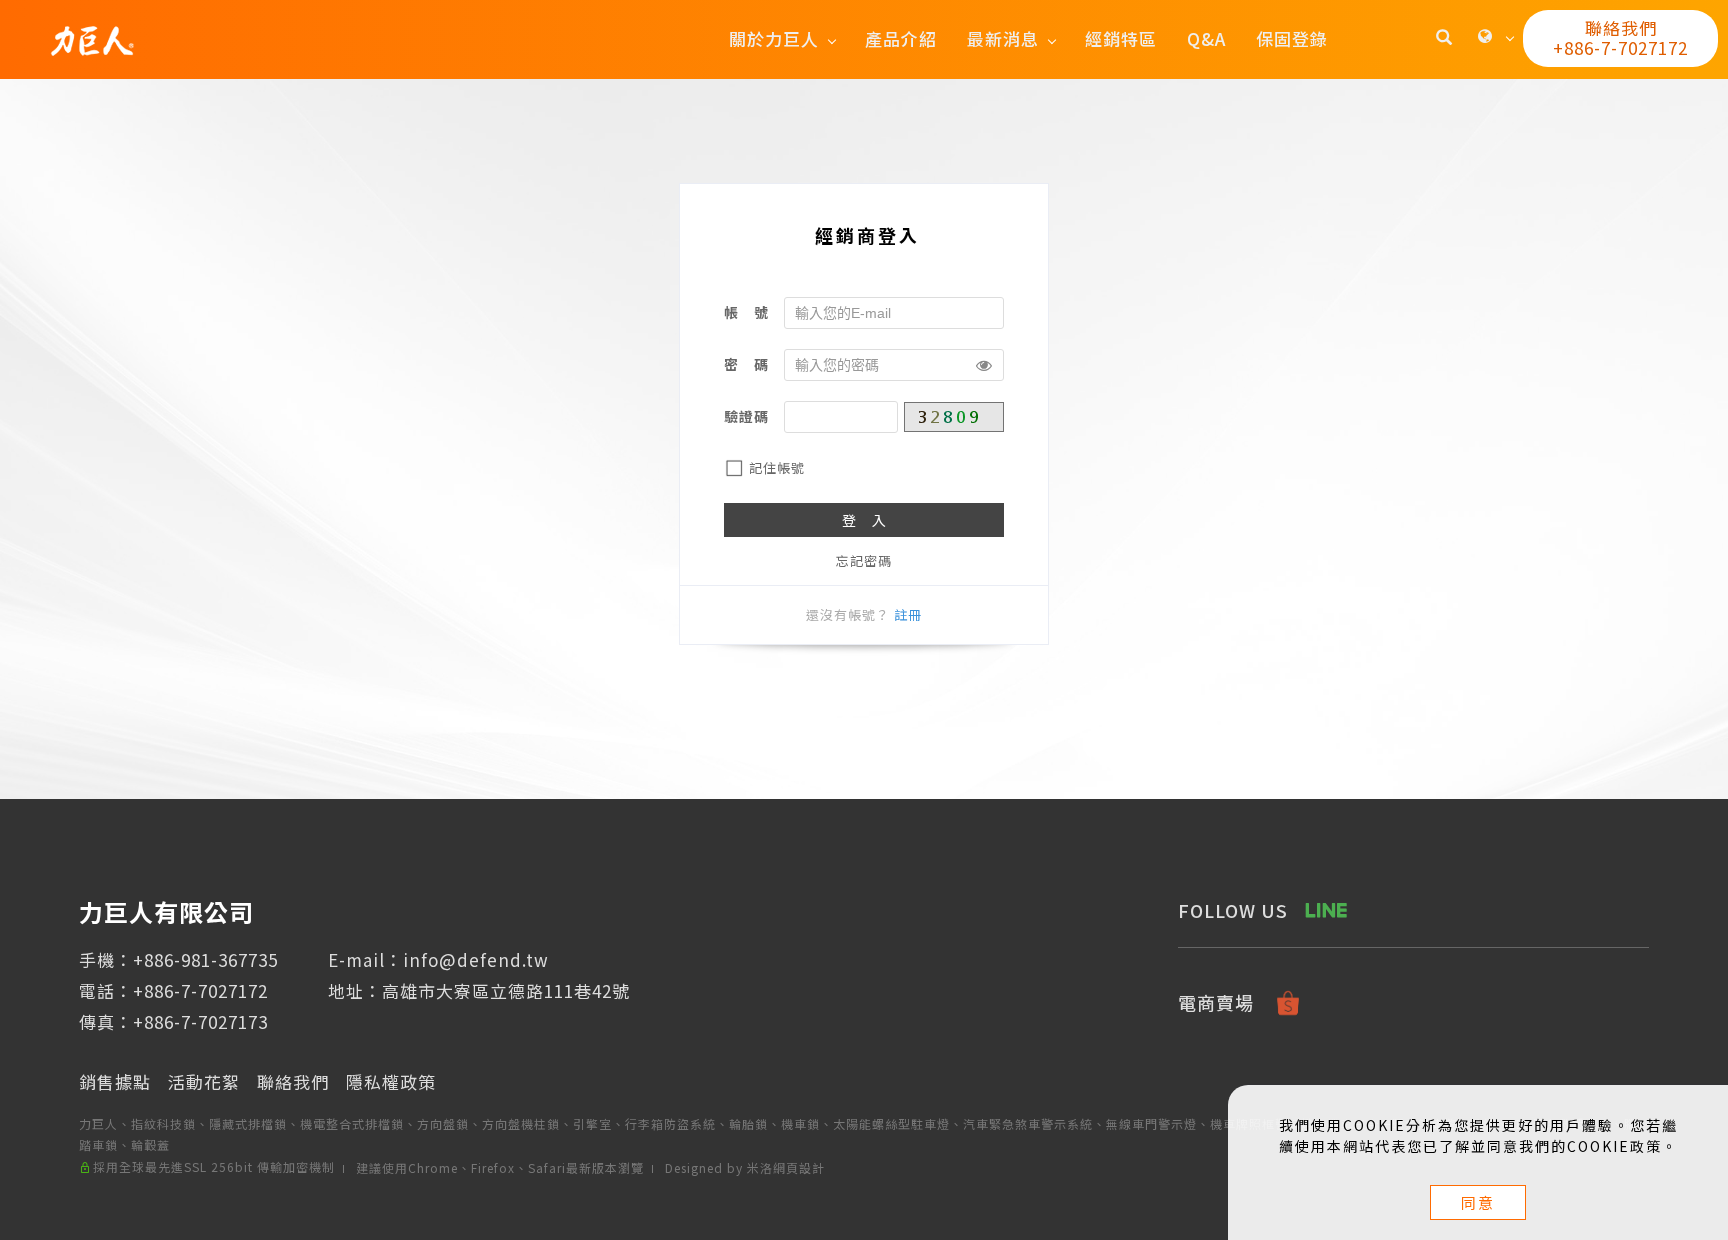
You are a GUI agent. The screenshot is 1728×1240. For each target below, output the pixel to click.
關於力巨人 (774, 38)
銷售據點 (115, 1081)
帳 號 (746, 312)
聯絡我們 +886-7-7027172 (1620, 37)
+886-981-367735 (205, 959)
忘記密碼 (864, 560)
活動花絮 (204, 1081)
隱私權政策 (391, 1081)
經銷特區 (1121, 38)
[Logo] (92, 38)
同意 (1478, 1202)
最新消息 (1003, 38)
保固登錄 (1292, 38)
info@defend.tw (476, 959)
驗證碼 (746, 416)
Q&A (1206, 38)
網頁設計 (799, 1167)
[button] (1444, 39)
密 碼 (746, 364)
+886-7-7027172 (200, 990)
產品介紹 (901, 38)
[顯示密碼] (984, 365)
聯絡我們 (293, 1081)
